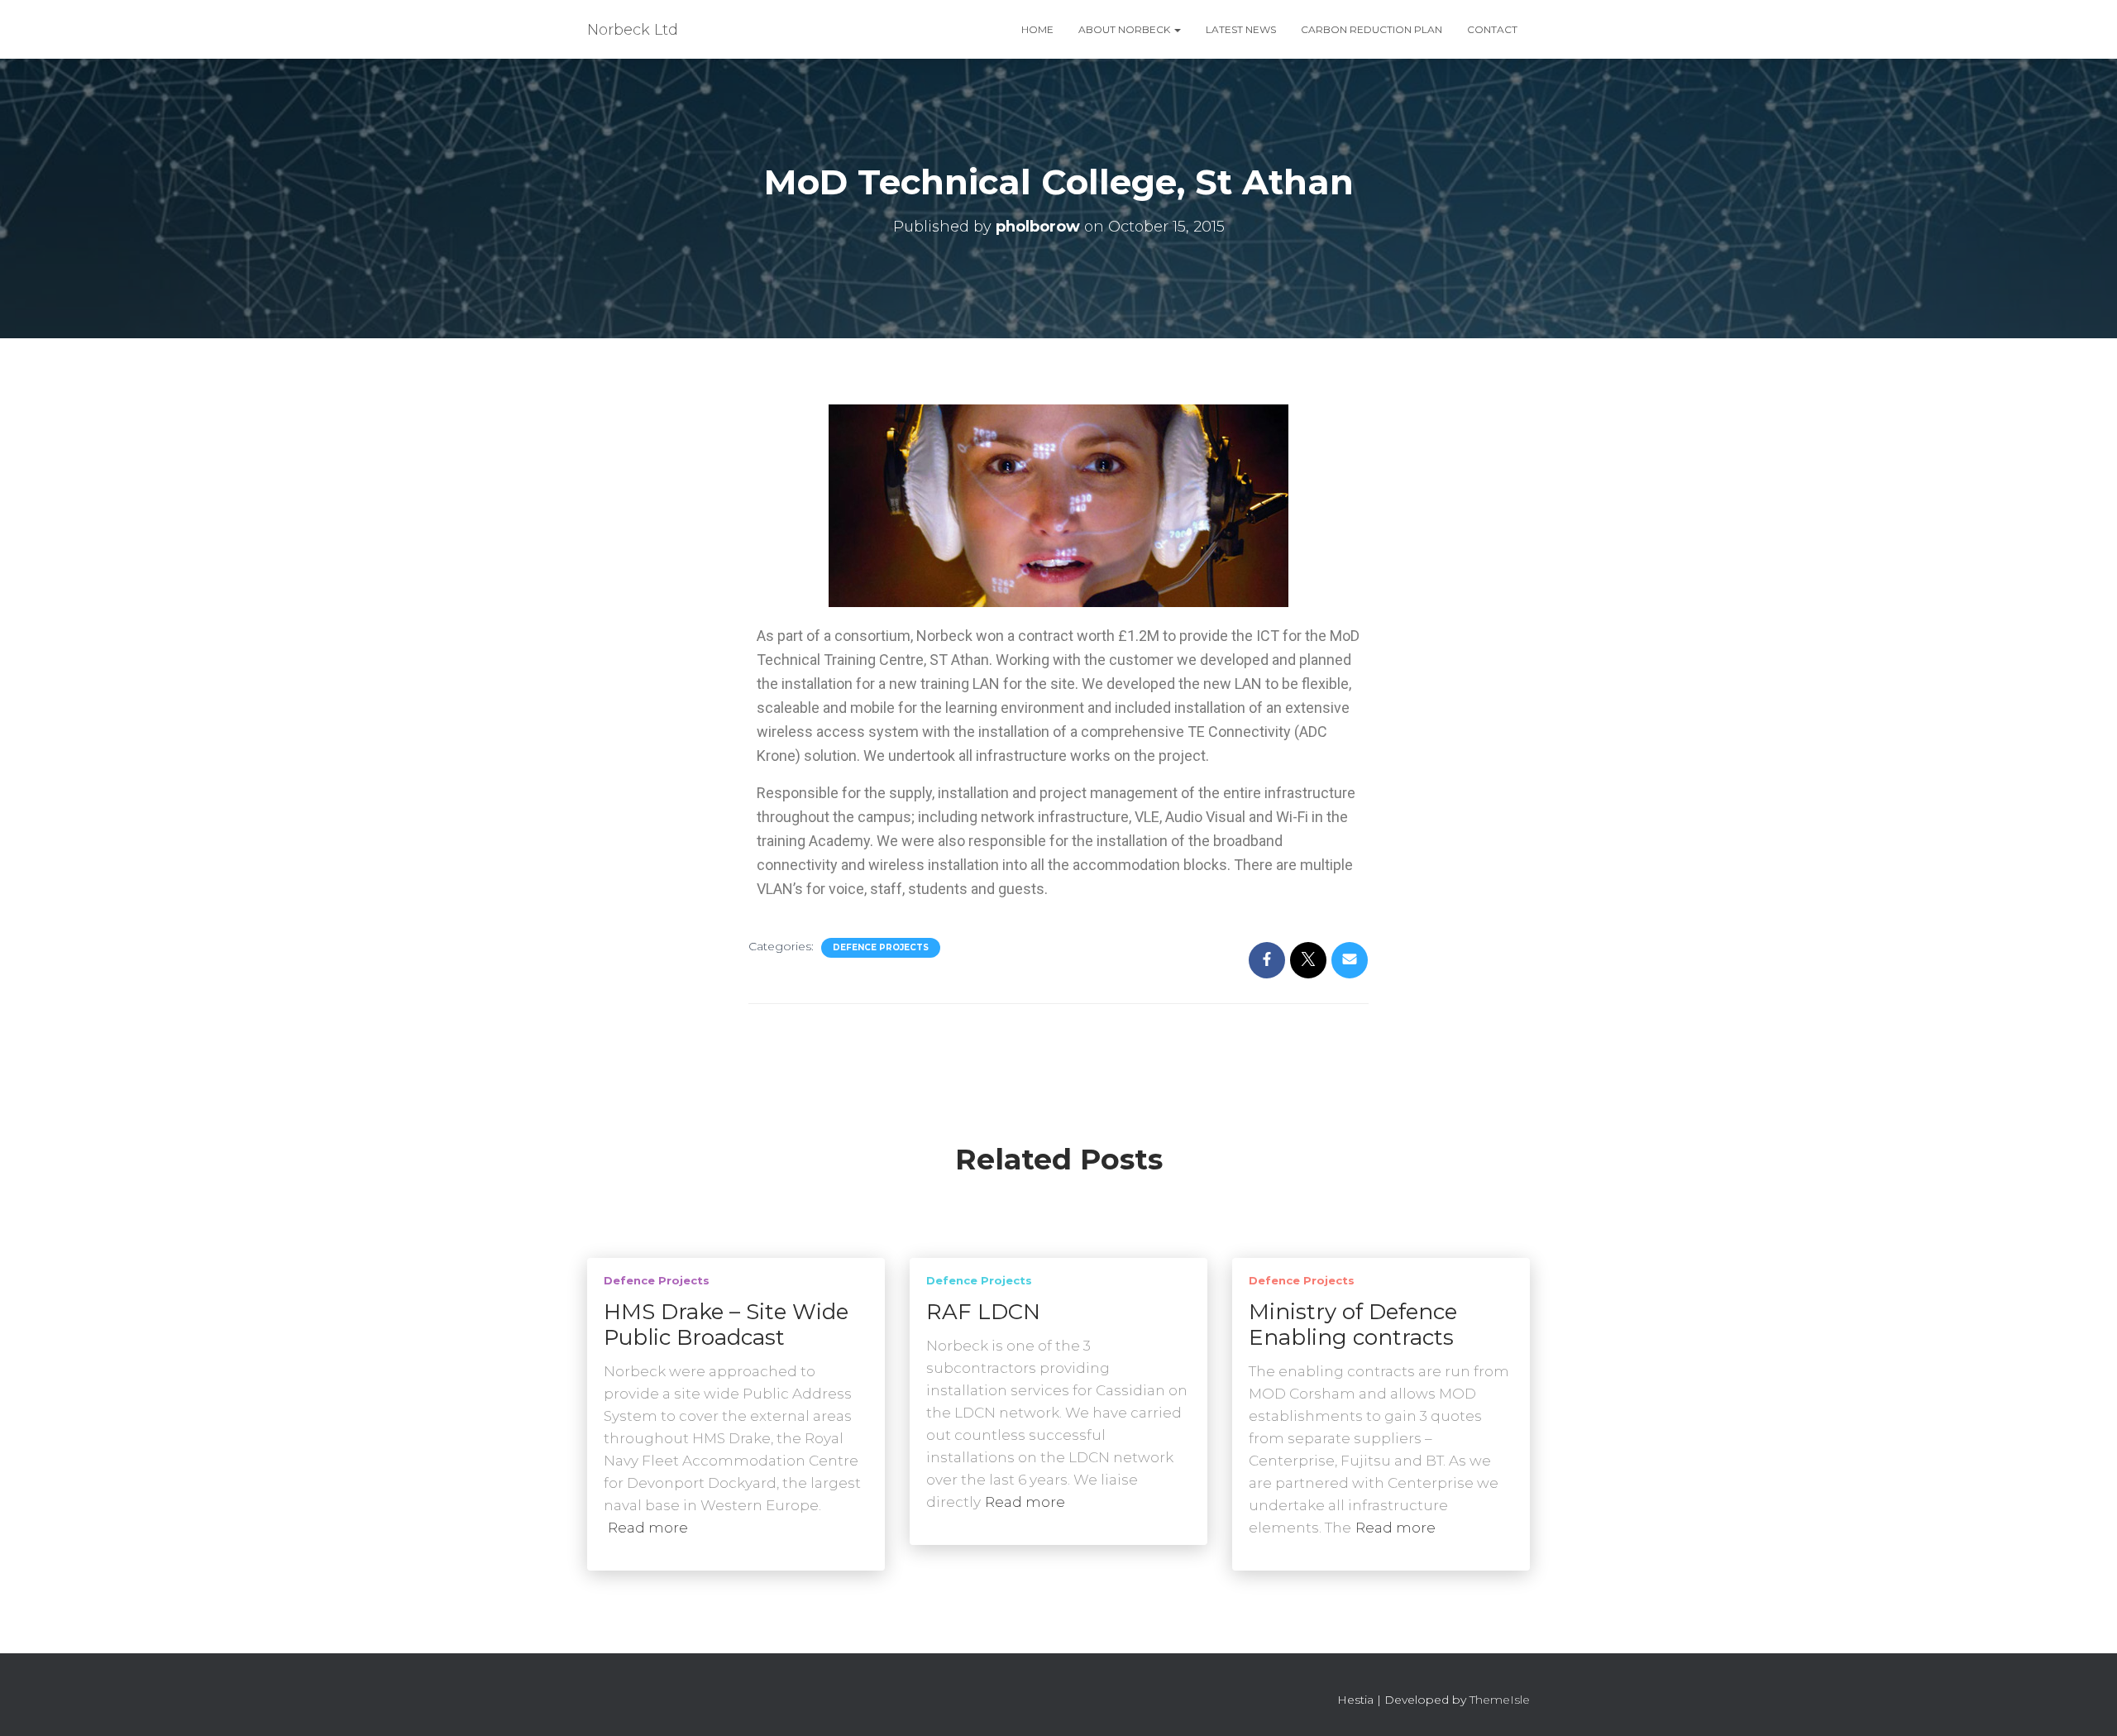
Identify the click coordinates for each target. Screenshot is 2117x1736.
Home (1037, 29)
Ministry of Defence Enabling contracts (1353, 1325)
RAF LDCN (983, 1312)
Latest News (1241, 29)
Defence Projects (881, 947)
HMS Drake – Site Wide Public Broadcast (726, 1325)
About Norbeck (1125, 29)
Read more (648, 1528)
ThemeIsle (1500, 1700)
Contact (1492, 29)
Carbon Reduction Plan (1372, 29)
